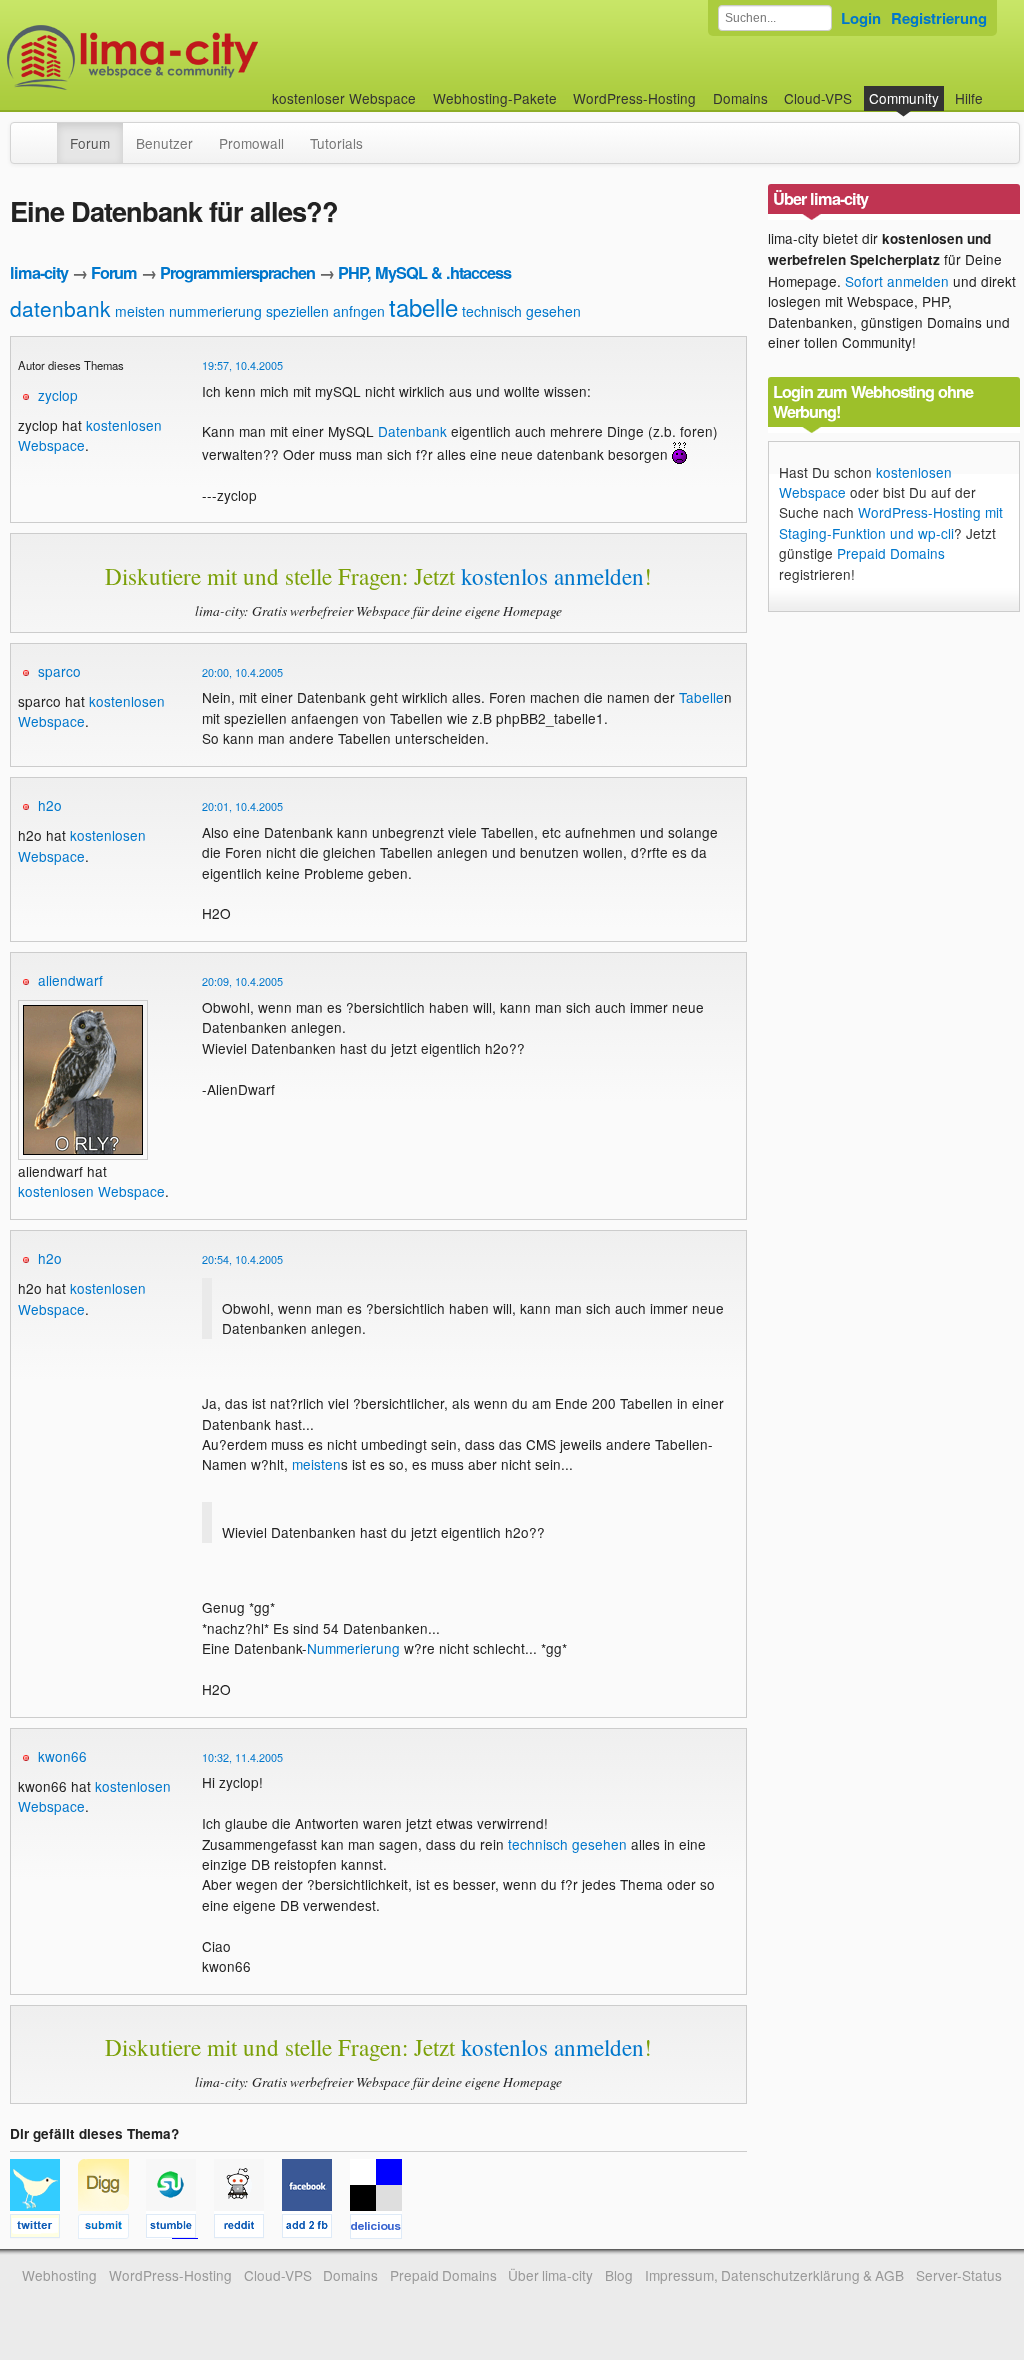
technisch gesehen (521, 311)
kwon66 (62, 1756)
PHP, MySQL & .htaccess (424, 272)
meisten (140, 311)
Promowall (251, 143)
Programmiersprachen (237, 272)
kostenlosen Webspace (82, 845)
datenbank (60, 308)
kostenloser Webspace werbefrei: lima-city (207, 57)
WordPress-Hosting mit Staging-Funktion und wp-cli (891, 522)
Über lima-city (550, 2275)
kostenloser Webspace (344, 98)
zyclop (58, 395)
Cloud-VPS (818, 98)
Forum (90, 143)
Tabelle (701, 697)
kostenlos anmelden (552, 576)
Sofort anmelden (897, 281)
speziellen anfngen (325, 311)
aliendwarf (70, 980)
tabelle (423, 306)
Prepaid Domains (891, 553)
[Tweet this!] (44, 2229)
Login (861, 18)
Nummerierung (353, 1648)
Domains (740, 98)
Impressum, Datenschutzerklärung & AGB (774, 2275)
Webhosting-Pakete (495, 98)
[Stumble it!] (180, 2229)
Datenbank (412, 431)
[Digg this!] (112, 2229)
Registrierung (939, 18)
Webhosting (59, 2275)
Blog (619, 2275)
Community (904, 98)
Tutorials (336, 143)
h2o (50, 805)
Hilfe (969, 98)
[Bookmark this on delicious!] (382, 2229)
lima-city (39, 272)
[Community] (44, 133)
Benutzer (164, 143)
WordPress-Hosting (634, 98)
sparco (59, 671)
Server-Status (959, 2275)
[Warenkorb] (999, 88)
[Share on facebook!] (316, 2229)
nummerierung (215, 311)
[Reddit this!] (248, 2229)
